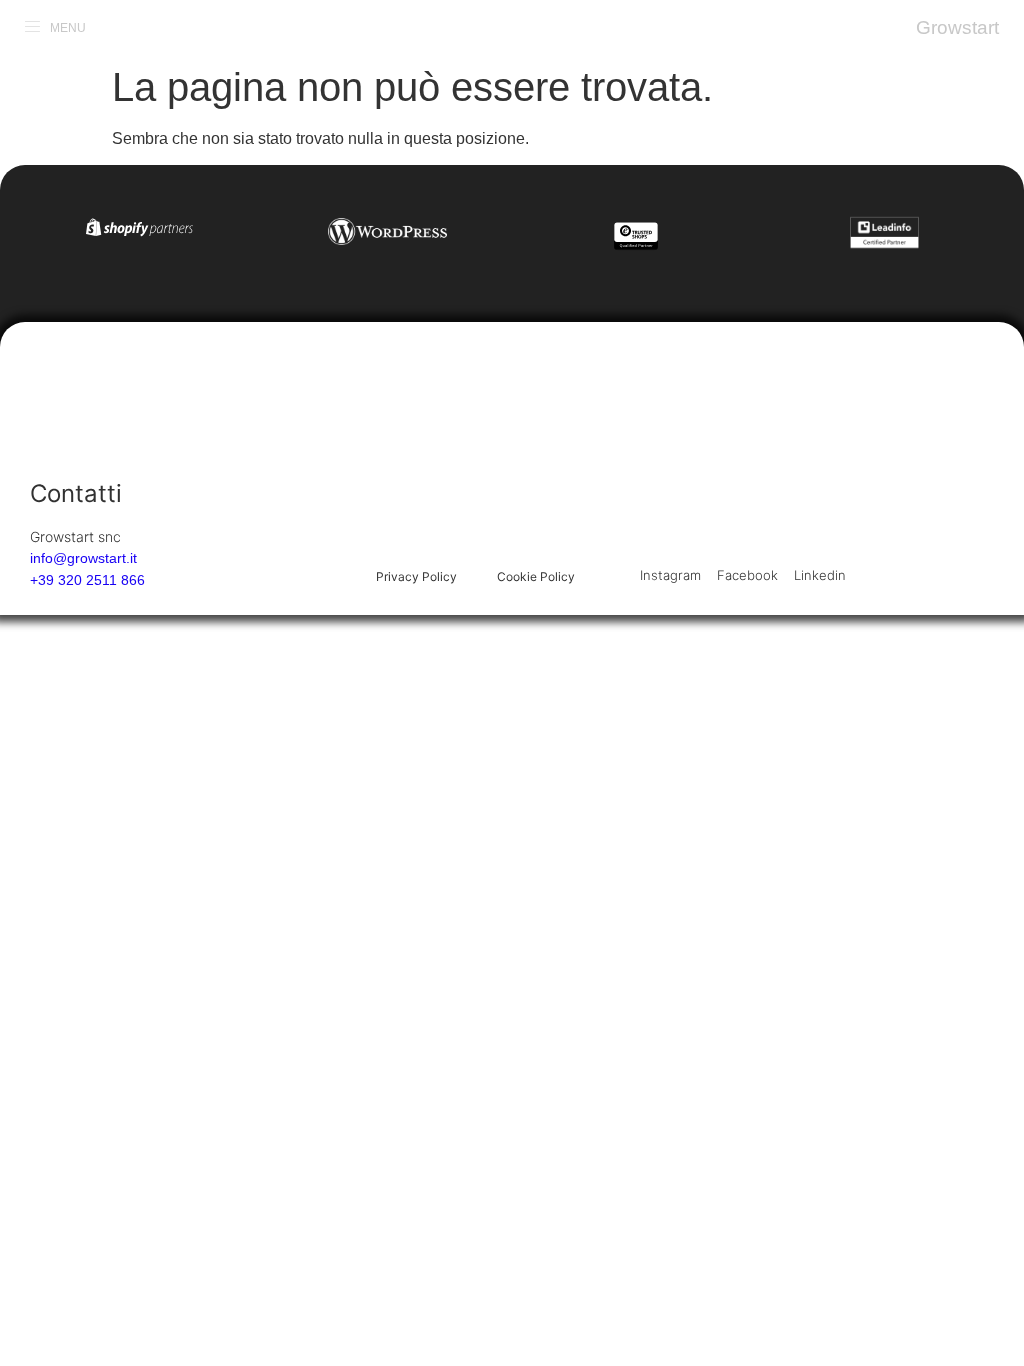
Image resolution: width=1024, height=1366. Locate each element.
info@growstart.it (83, 558)
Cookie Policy (536, 576)
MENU (68, 28)
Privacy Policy (416, 576)
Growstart (957, 27)
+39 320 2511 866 (87, 580)
